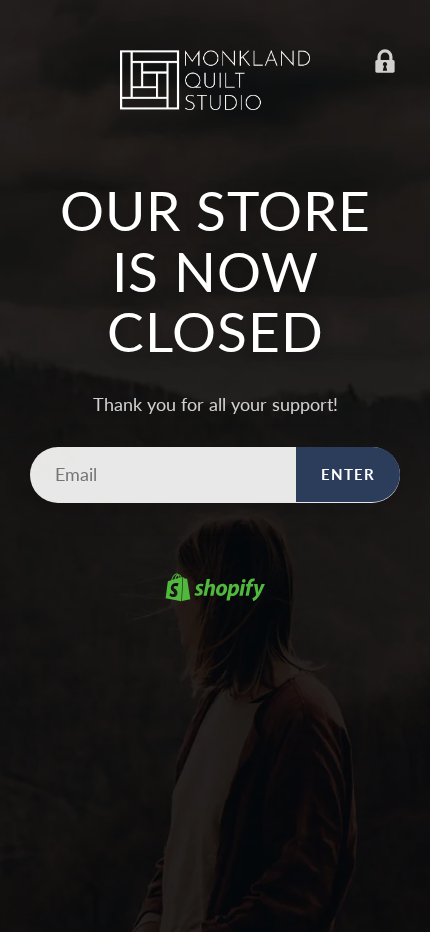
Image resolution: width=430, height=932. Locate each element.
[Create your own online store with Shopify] (215, 590)
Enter (348, 474)
